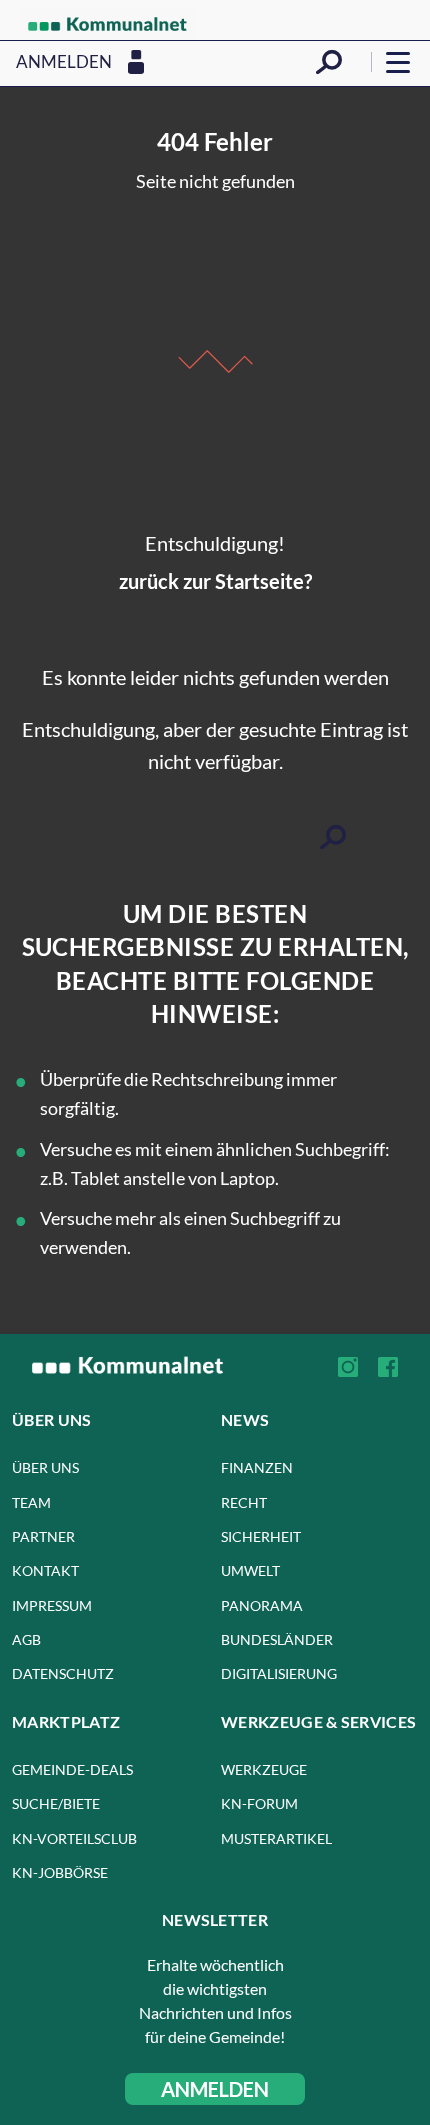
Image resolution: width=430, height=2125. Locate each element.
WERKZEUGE (264, 1769)
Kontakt (45, 1570)
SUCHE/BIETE (56, 1803)
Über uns (45, 1467)
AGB (26, 1639)
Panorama (262, 1605)
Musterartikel (276, 1838)
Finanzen (257, 1467)
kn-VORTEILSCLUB (74, 1838)
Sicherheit (261, 1536)
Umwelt (250, 1570)
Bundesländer (277, 1639)
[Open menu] (398, 62)
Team (31, 1502)
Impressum (52, 1605)
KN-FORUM (259, 1803)
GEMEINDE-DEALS (72, 1769)
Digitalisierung (279, 1673)
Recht (244, 1502)
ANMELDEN (215, 2089)
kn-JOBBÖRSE (60, 1872)
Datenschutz (63, 1673)
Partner (43, 1536)
